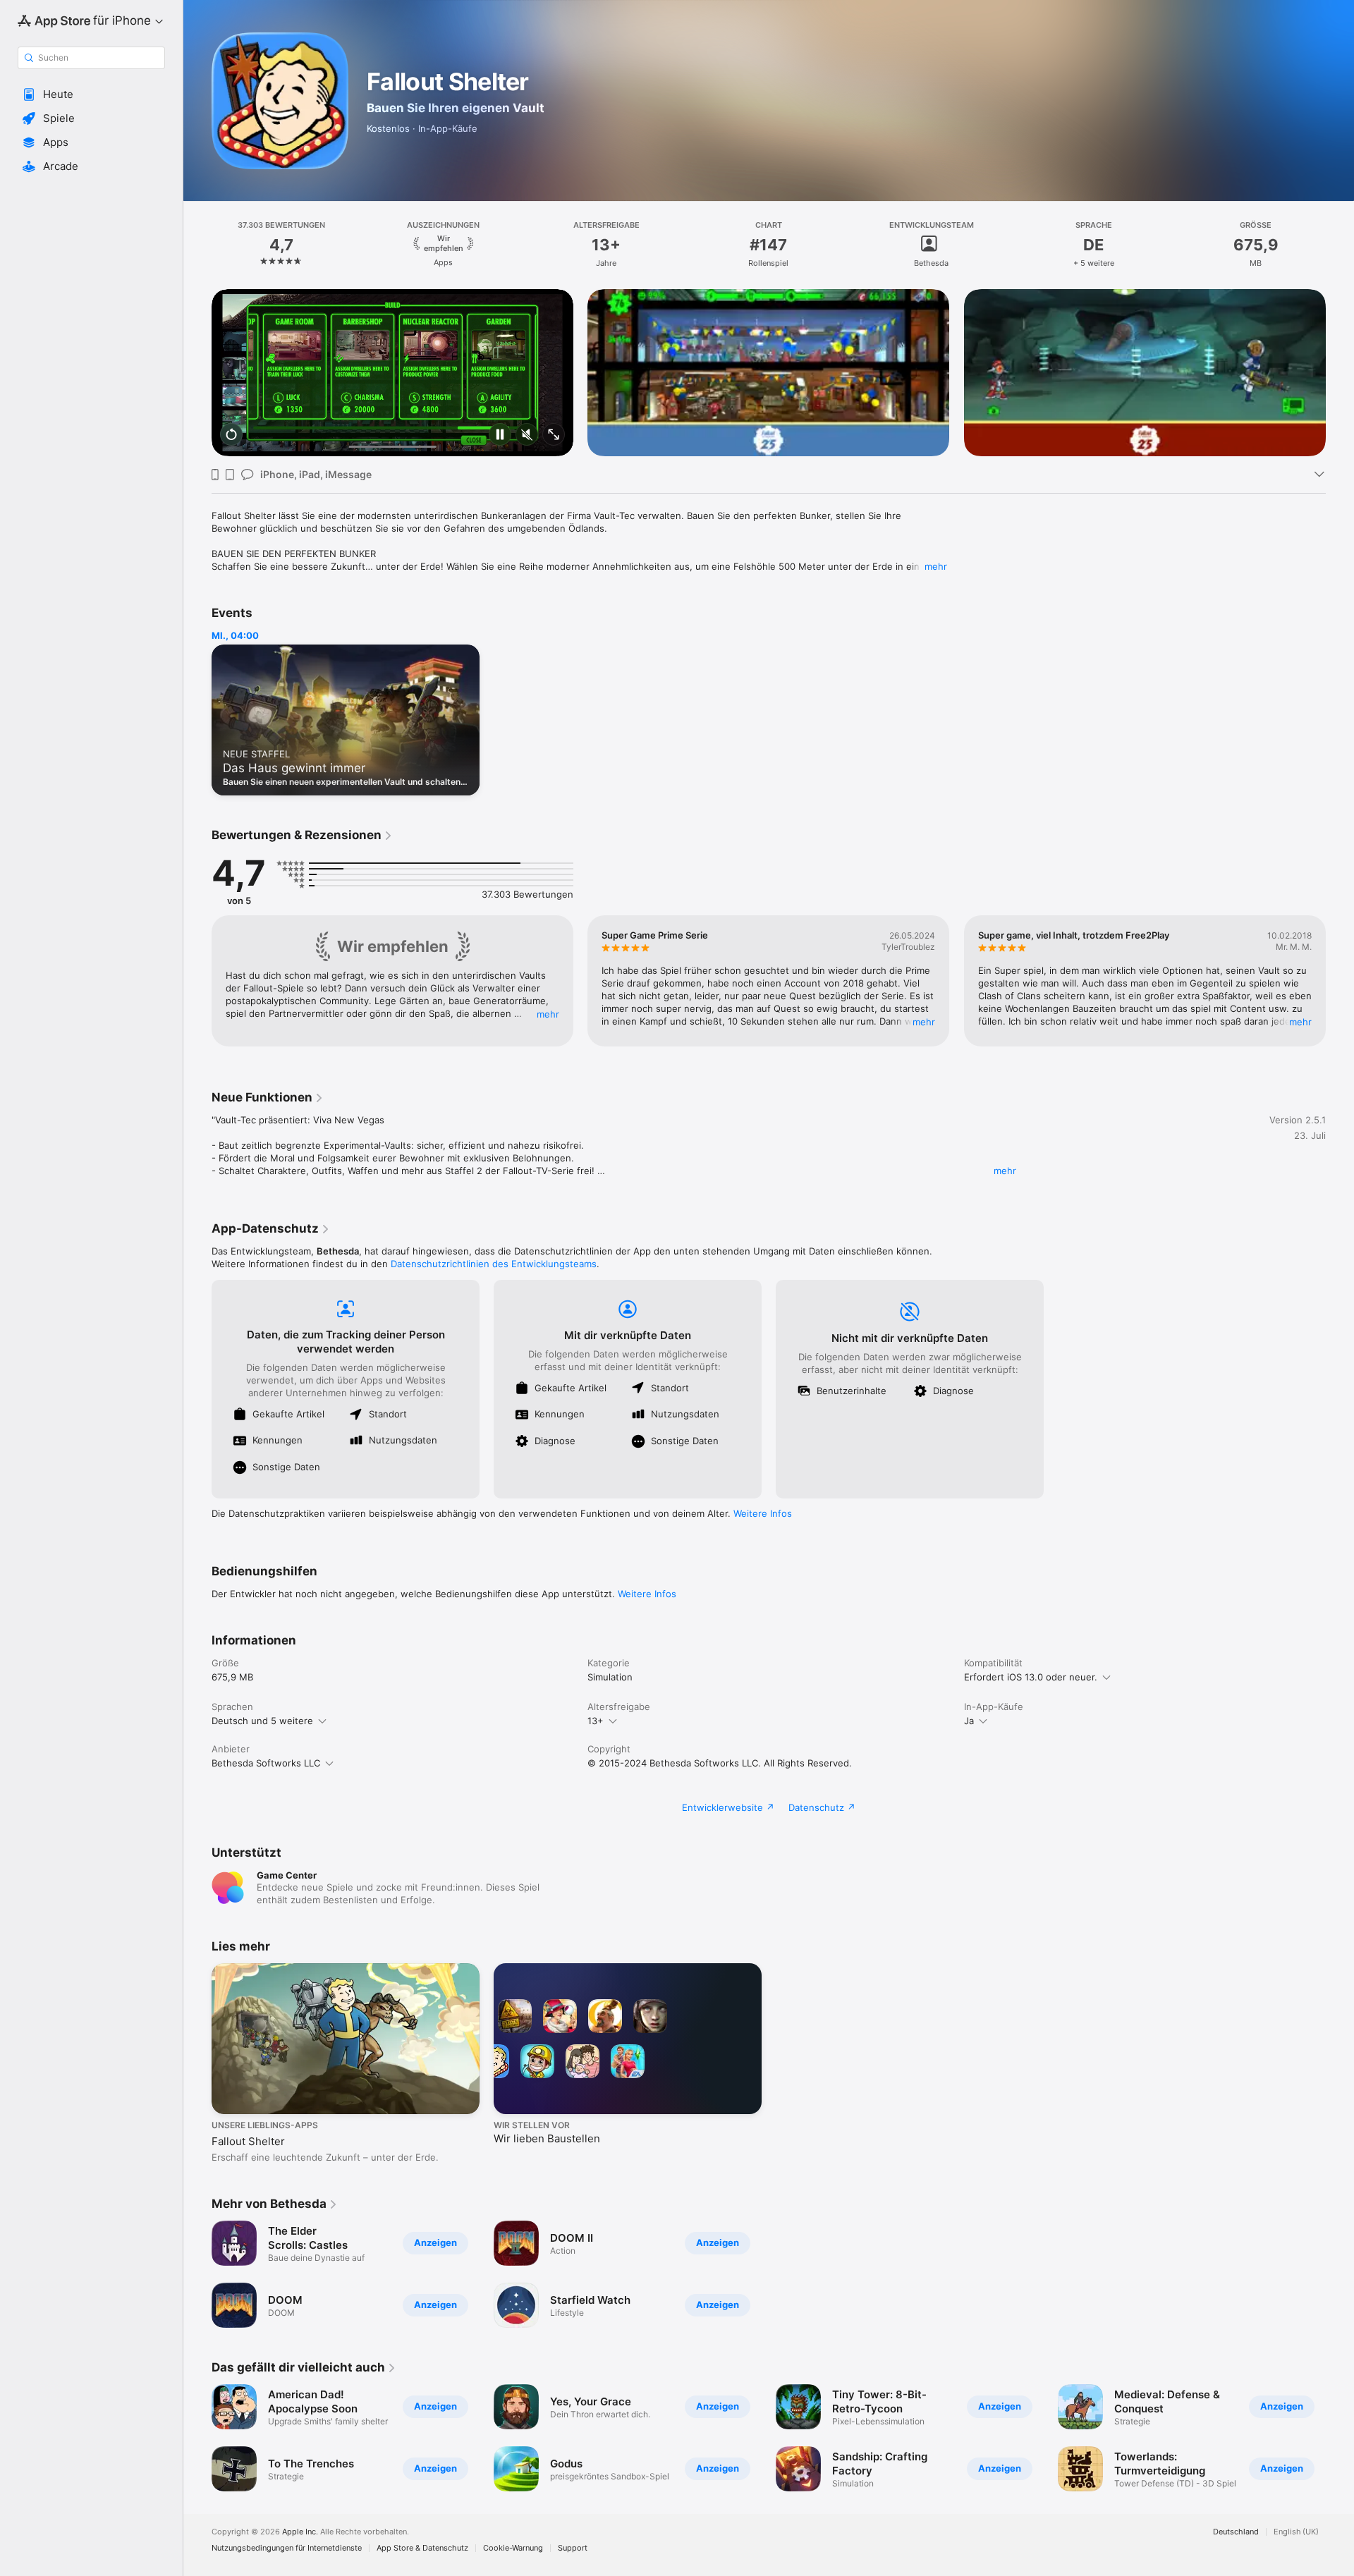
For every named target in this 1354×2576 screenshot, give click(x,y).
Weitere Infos (763, 1513)
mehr (936, 566)
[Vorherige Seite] (197, 373)
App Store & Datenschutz (422, 2548)
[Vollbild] (554, 435)
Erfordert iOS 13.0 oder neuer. (1031, 1677)
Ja (969, 1721)
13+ (596, 1721)
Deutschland (1236, 2532)
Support (573, 2548)
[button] (91, 94)
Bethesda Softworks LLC (266, 1763)
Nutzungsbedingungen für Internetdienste (287, 2548)
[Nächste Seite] (1340, 373)
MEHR (548, 1014)
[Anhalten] (500, 435)
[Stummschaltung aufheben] (527, 435)
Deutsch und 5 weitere (262, 1721)
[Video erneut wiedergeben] (231, 435)
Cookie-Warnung (513, 2548)
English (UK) (1296, 2532)
